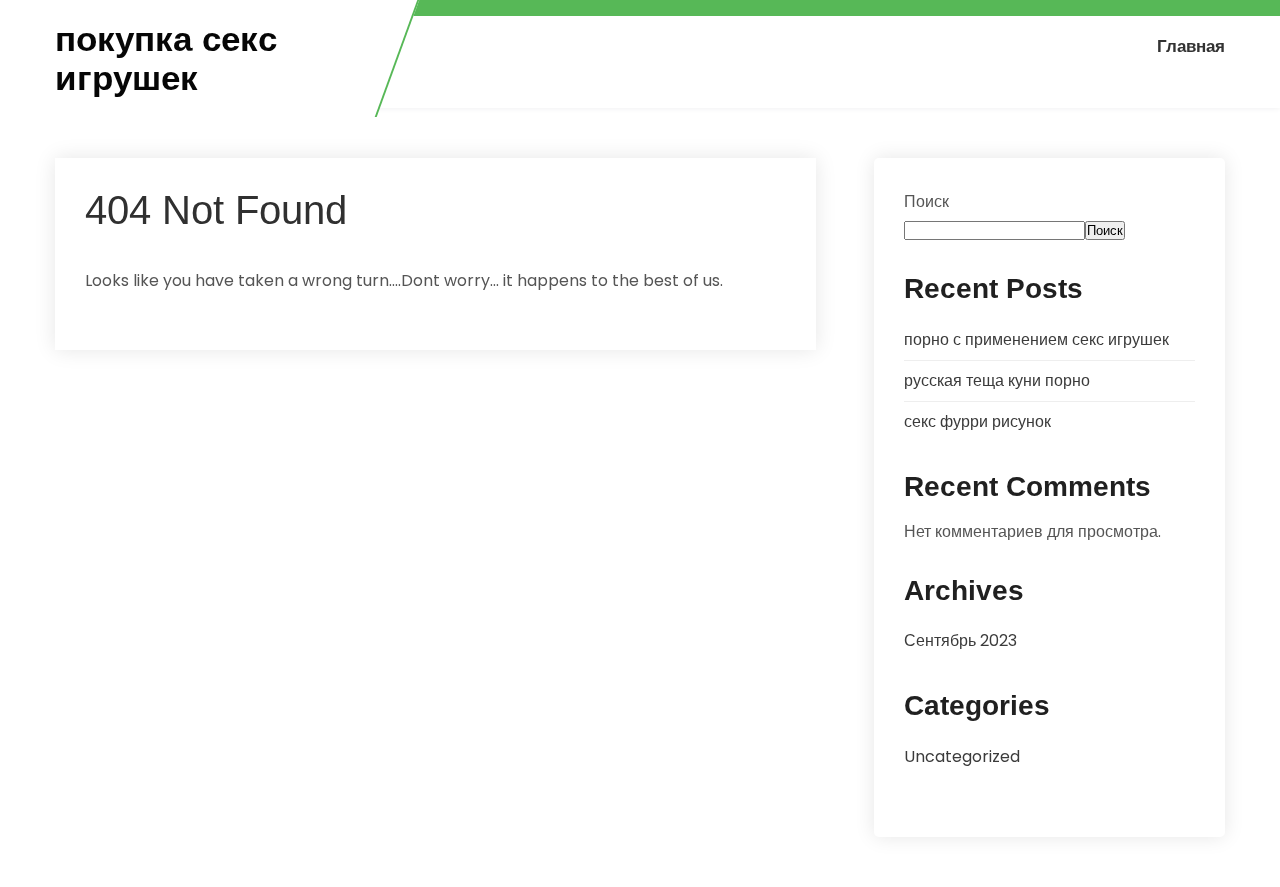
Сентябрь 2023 (960, 640)
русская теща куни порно (997, 380)
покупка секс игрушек (166, 58)
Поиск (926, 201)
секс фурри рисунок (977, 421)
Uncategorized (962, 756)
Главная (1191, 46)
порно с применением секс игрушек (1036, 339)
